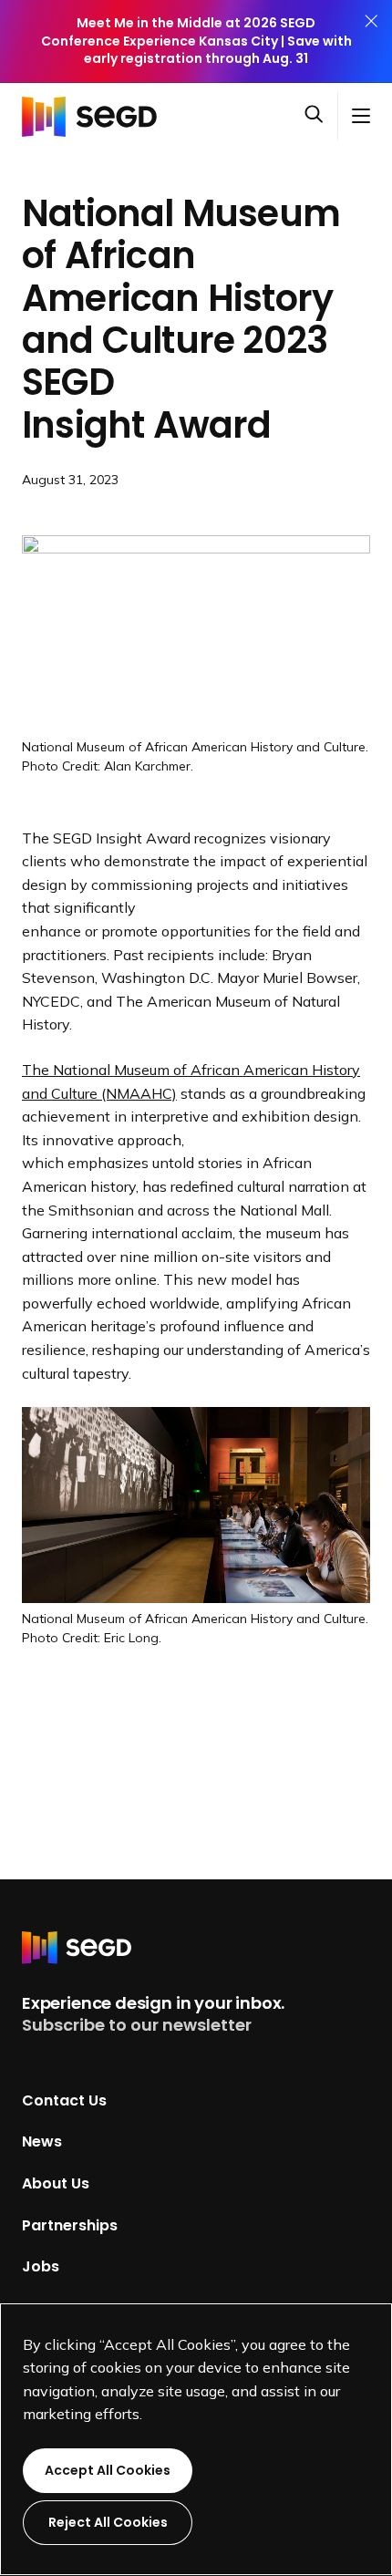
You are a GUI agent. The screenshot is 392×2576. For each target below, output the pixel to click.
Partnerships (70, 2224)
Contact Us (64, 2100)
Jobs (41, 2266)
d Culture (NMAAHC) (108, 1093)
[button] (321, 116)
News (42, 2141)
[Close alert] (371, 41)
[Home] (95, 116)
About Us (56, 2183)
